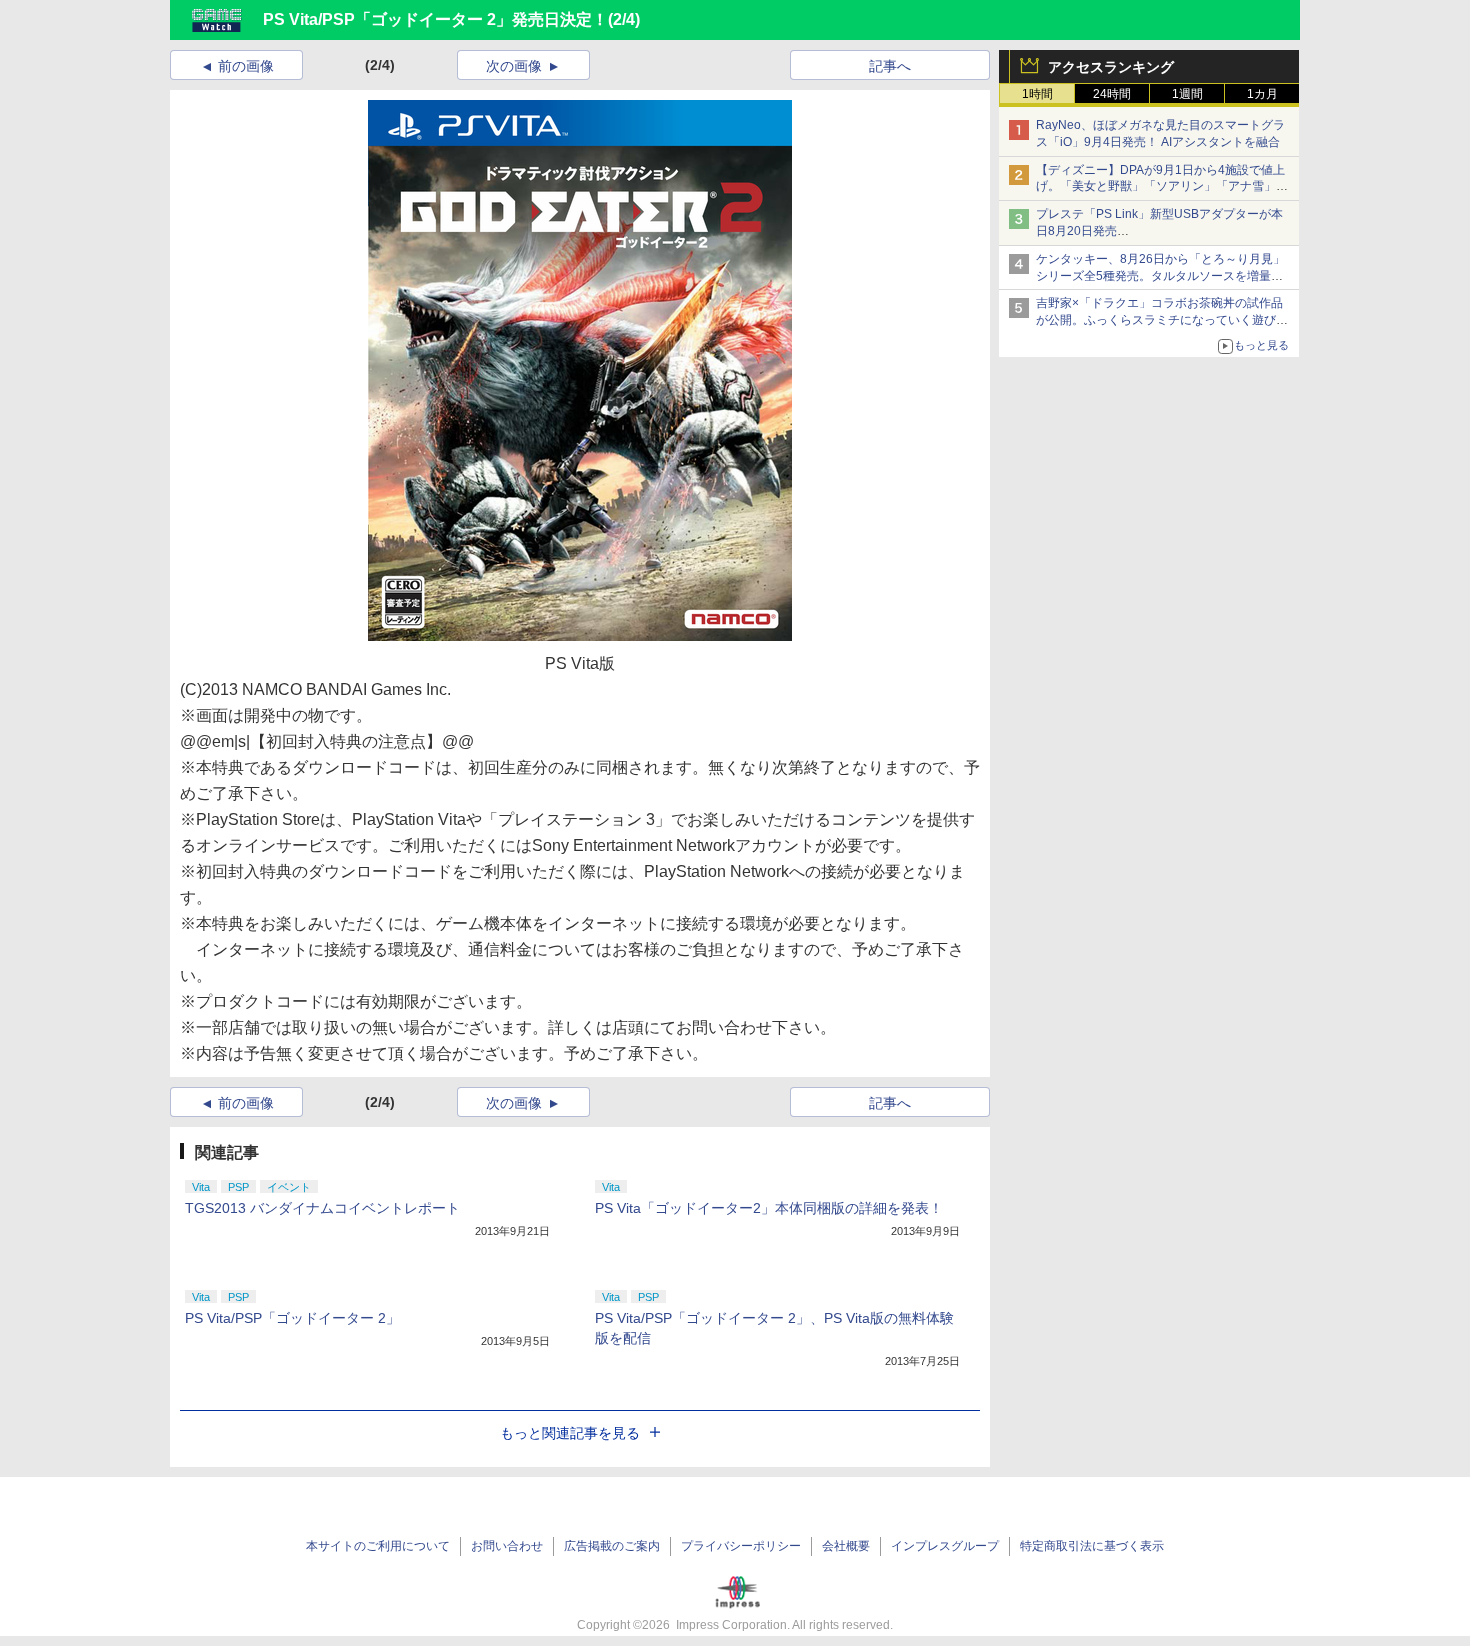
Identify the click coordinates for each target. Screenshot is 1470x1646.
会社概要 (846, 1546)
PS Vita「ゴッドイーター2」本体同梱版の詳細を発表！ (769, 1208)
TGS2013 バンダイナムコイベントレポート (322, 1208)
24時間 (1112, 94)
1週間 (1187, 94)
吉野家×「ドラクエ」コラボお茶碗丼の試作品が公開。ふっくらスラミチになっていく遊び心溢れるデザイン (1162, 320)
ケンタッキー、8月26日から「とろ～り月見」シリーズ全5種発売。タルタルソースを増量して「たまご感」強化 (1160, 276)
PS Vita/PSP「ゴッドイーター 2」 (292, 1318)
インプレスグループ (945, 1546)
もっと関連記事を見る (570, 1433)
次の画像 (514, 66)
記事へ (890, 66)
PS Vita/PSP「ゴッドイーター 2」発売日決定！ (435, 19)
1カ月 (1262, 94)
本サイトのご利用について (378, 1546)
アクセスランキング (1111, 67)
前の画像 (246, 66)
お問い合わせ (507, 1546)
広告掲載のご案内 (612, 1546)
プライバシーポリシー (741, 1546)
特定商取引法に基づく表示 (1092, 1546)
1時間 (1037, 94)
